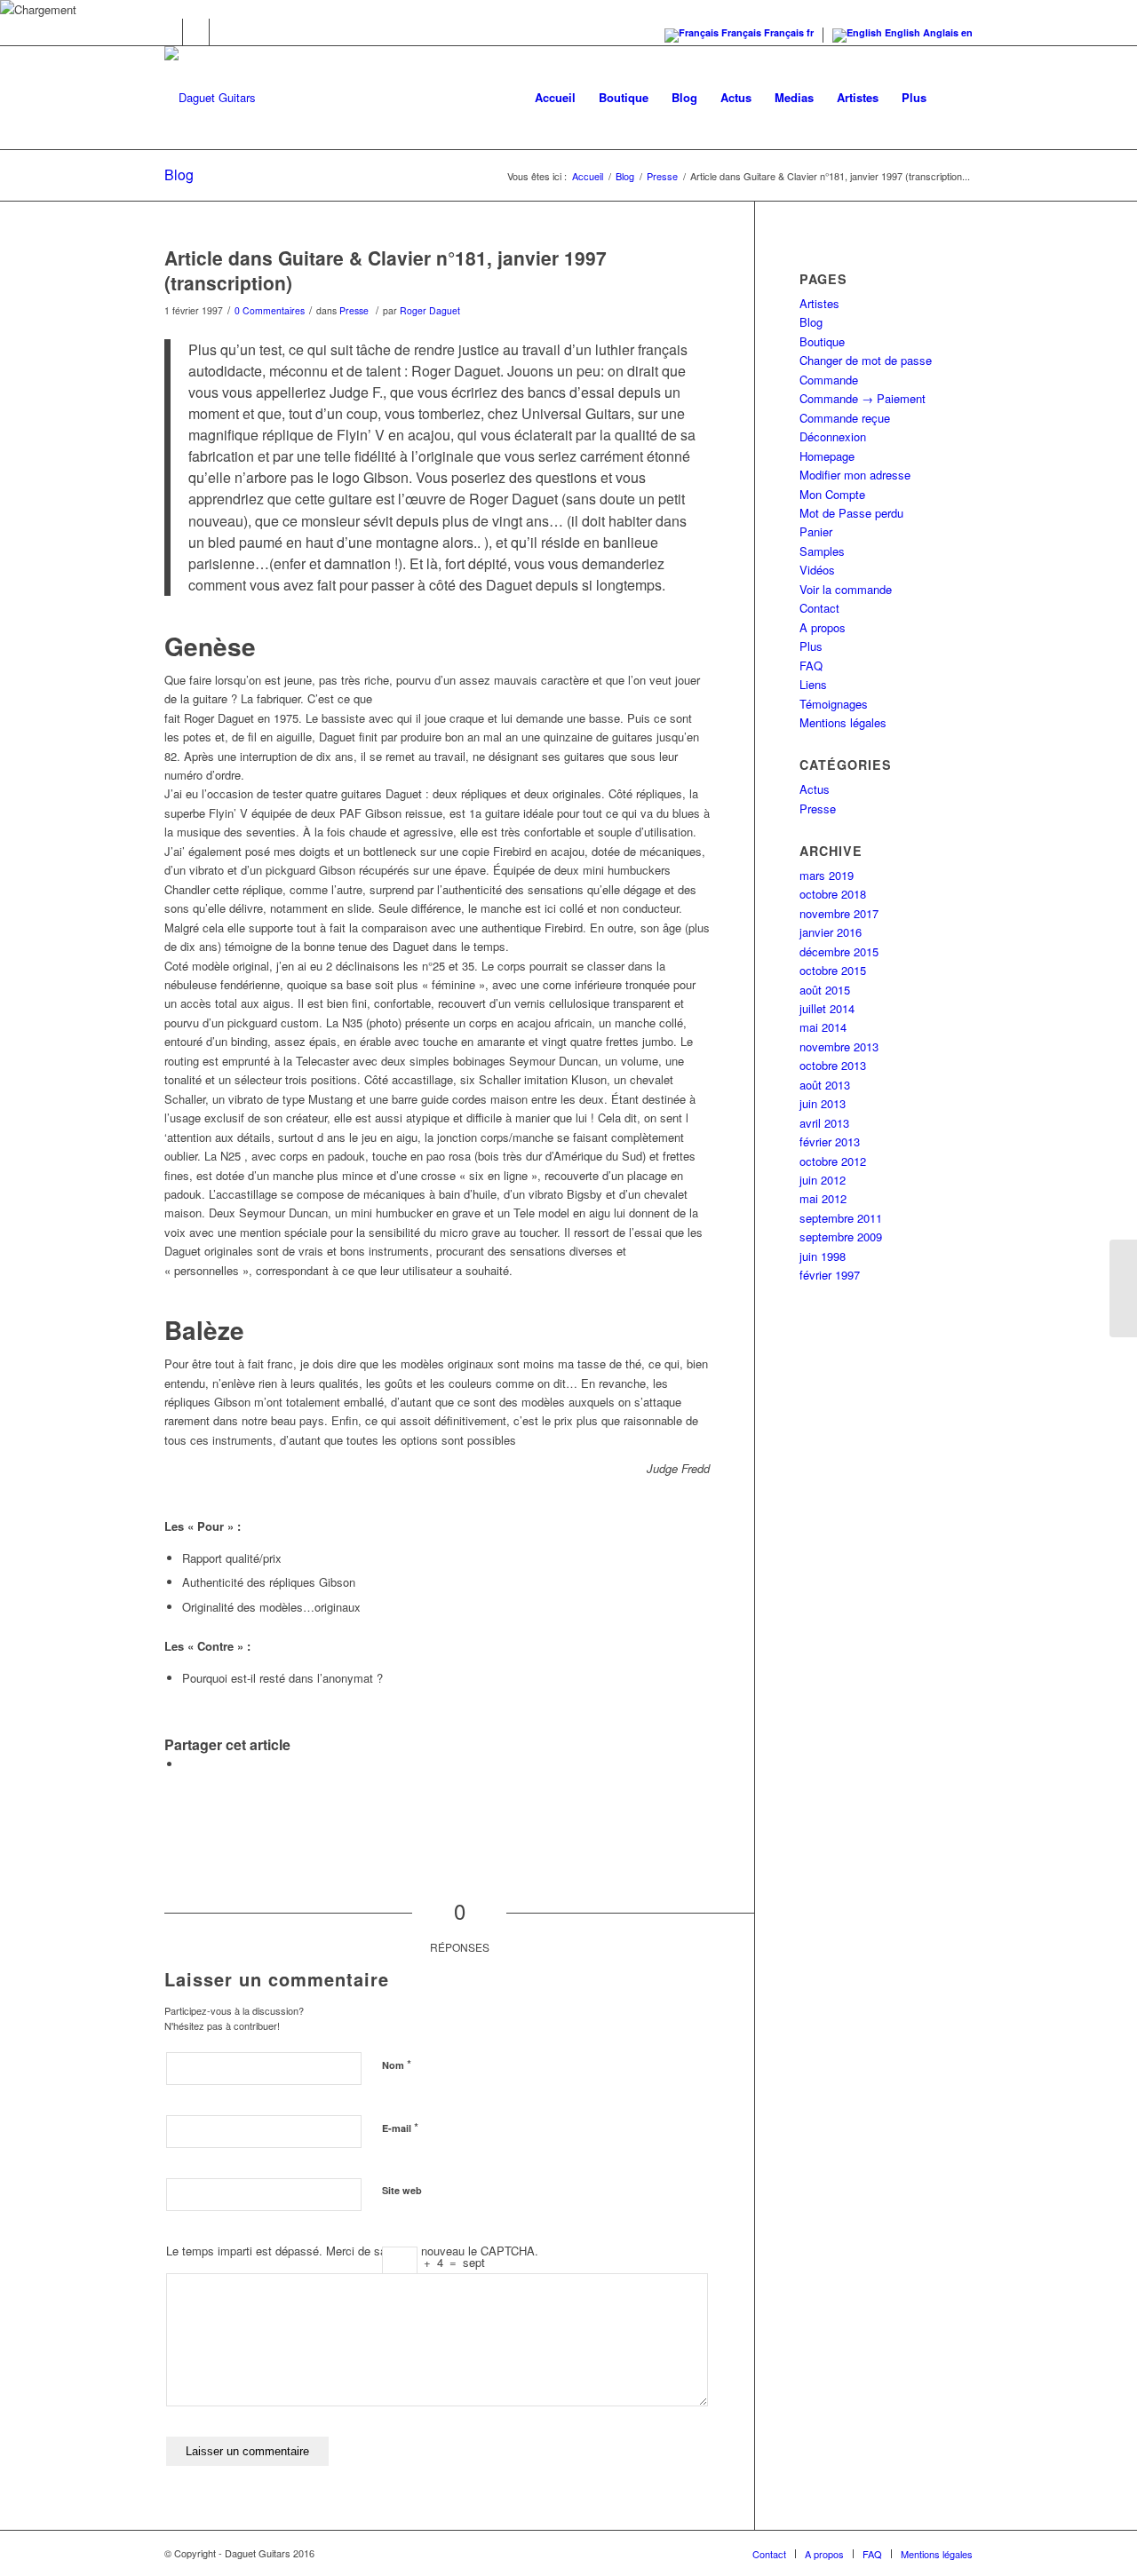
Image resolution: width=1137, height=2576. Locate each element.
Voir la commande (846, 589)
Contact (819, 608)
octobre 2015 (833, 970)
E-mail (400, 2127)
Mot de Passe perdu (851, 513)
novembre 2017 (839, 913)
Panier (816, 531)
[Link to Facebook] (169, 32)
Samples (822, 551)
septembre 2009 (841, 1236)
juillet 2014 (827, 1008)
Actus (815, 789)
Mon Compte (832, 494)
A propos (823, 627)
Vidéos (817, 570)
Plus (811, 646)
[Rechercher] (955, 98)
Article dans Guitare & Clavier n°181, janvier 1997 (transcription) (386, 269)
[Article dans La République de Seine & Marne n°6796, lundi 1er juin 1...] (1123, 1288)
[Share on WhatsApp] (187, 1764)
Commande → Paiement (863, 398)
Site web (402, 2190)
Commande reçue (845, 418)
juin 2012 (823, 1180)
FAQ (811, 666)
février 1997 (830, 1275)
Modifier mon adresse (855, 475)
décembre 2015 (839, 951)
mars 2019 (827, 875)
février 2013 (830, 1141)
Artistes (819, 303)
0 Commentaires (270, 310)
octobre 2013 (833, 1065)
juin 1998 (823, 1256)
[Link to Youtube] (223, 32)
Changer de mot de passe (866, 360)
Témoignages (834, 704)
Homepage (827, 456)
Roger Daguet (430, 310)
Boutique (822, 341)
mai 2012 (823, 1198)
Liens (813, 684)
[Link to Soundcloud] (196, 32)
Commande (829, 380)
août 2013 (825, 1085)
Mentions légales (843, 722)
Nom (397, 2064)
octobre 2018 (833, 894)
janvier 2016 (831, 932)
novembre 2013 (839, 1046)
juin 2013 (823, 1103)
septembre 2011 (841, 1218)
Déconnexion (833, 436)
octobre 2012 (833, 1161)
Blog (179, 174)
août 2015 (825, 990)
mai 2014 (823, 1027)
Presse (354, 310)
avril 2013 (824, 1123)
